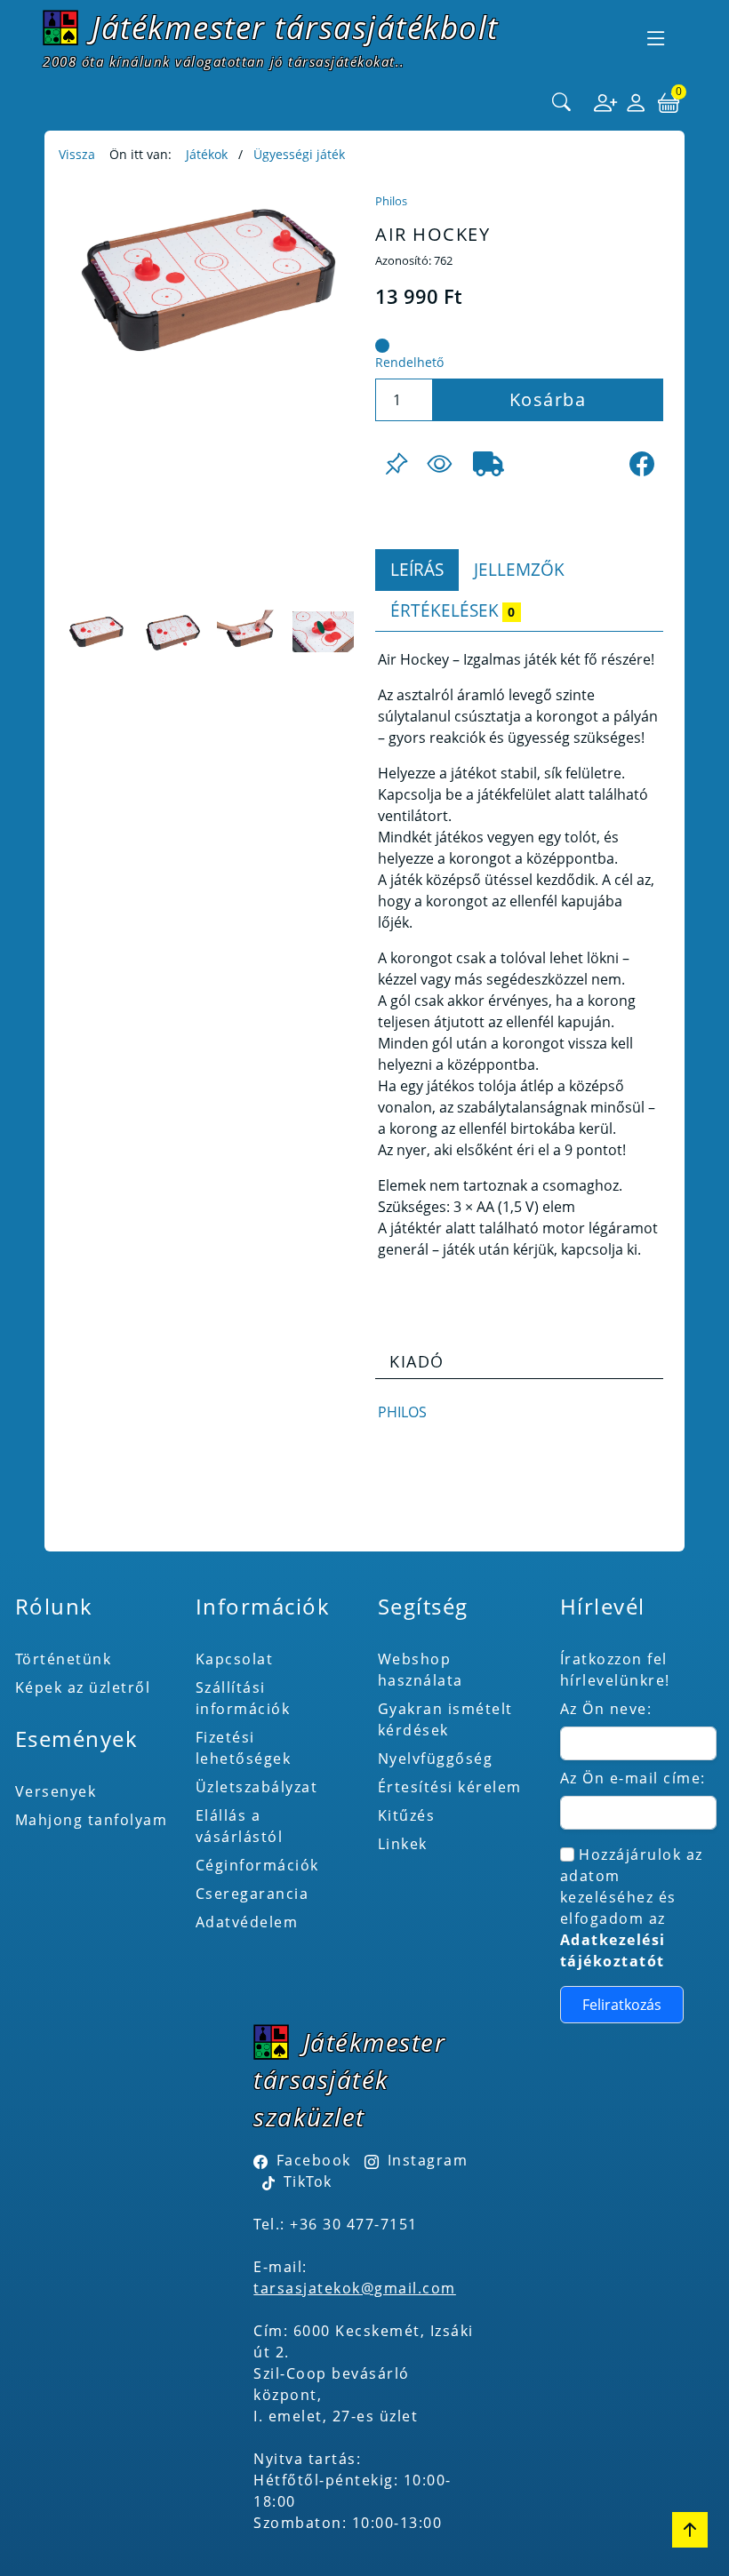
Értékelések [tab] (453, 610)
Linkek (403, 1844)
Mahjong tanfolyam (92, 1820)
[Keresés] (562, 103)
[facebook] (642, 464)
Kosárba (548, 399)
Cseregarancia (252, 1894)
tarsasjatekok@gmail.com (355, 2288)
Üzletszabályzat (257, 1787)
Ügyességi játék (299, 154)
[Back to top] (690, 2530)
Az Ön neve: (606, 1709)
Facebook (314, 2160)
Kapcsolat (235, 1659)
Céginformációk (257, 1865)
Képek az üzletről (83, 1687)
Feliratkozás (622, 2005)
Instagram (428, 2160)
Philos (391, 201)
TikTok (305, 2181)
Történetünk (64, 1659)
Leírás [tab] (417, 569)
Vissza (77, 154)
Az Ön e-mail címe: (633, 1778)
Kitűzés (407, 1815)
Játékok (207, 154)
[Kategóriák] (656, 38)
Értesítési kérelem (450, 1787)
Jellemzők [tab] (519, 569)
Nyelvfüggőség (436, 1759)
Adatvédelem (247, 1922)
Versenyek (56, 1791)
